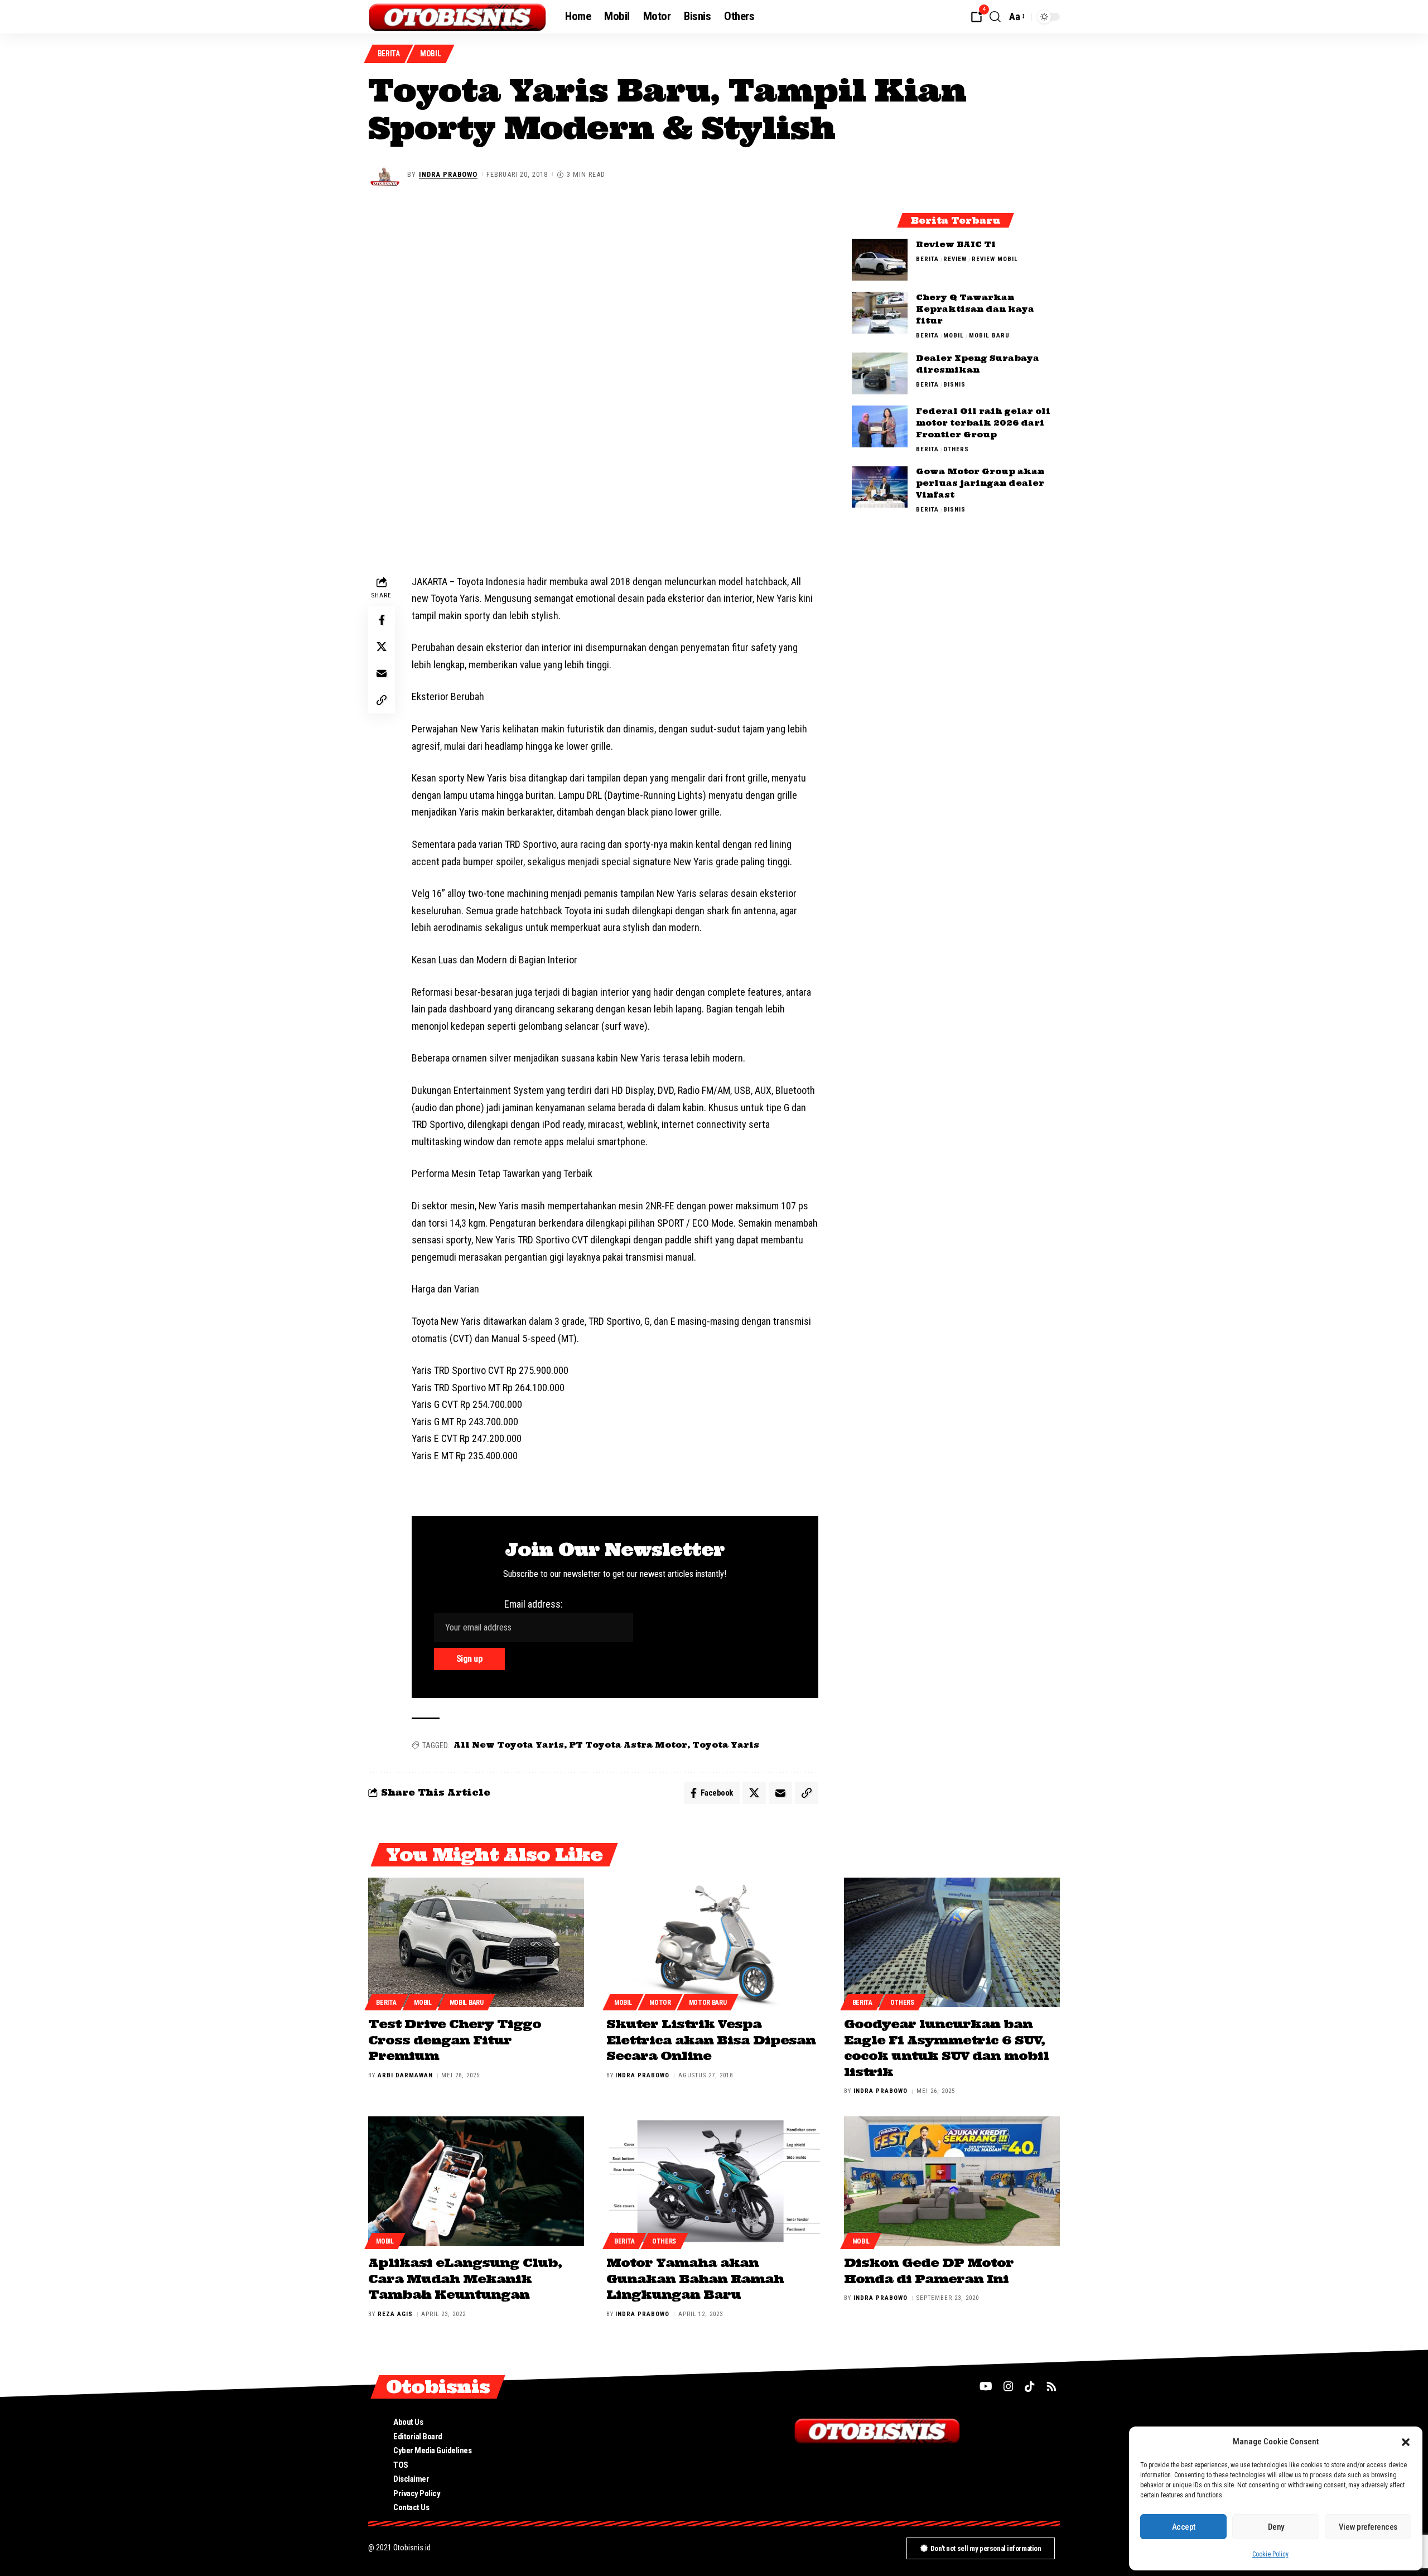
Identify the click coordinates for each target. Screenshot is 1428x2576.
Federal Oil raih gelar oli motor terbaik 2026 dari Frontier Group (983, 423)
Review (955, 259)
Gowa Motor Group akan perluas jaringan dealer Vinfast (980, 484)
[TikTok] (1030, 2386)
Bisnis (954, 385)
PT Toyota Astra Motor (628, 1745)
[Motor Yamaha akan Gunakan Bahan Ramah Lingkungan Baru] (714, 2181)
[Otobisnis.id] (458, 17)
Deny (1276, 2527)
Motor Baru (708, 2003)
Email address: (534, 1604)
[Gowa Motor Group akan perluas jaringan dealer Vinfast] (880, 487)
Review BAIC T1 (956, 244)
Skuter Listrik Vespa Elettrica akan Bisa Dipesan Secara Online (711, 2040)
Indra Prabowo (448, 174)
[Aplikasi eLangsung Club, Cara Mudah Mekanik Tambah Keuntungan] (476, 2181)
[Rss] (1051, 2386)
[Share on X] (382, 647)
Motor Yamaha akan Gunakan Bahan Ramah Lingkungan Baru (695, 2278)
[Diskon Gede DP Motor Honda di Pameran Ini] (952, 2181)
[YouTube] (986, 2386)
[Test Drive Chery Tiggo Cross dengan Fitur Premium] (476, 1942)
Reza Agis (395, 2314)
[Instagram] (1009, 2386)
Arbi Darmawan (405, 2075)
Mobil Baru (989, 336)
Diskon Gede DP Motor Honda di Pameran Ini (929, 2271)
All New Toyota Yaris (509, 1745)
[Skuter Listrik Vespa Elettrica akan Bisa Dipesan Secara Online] (714, 1942)
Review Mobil (995, 259)
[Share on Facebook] (382, 620)
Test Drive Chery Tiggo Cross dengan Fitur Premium (455, 2040)
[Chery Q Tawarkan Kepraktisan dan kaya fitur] (880, 313)
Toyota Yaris (726, 1745)
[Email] (382, 673)
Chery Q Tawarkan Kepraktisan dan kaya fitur (975, 309)
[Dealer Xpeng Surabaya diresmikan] (880, 373)
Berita (389, 54)
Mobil (431, 54)
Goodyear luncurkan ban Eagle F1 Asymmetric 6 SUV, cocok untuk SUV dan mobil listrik (946, 2048)
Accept (1184, 2527)
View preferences (1368, 2527)
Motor (660, 2003)
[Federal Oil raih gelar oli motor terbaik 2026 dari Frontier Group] (880, 426)
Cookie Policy (1270, 2554)
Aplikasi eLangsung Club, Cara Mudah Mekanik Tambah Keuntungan (465, 2278)
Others (956, 449)
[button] (1406, 2442)
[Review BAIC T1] (880, 260)
